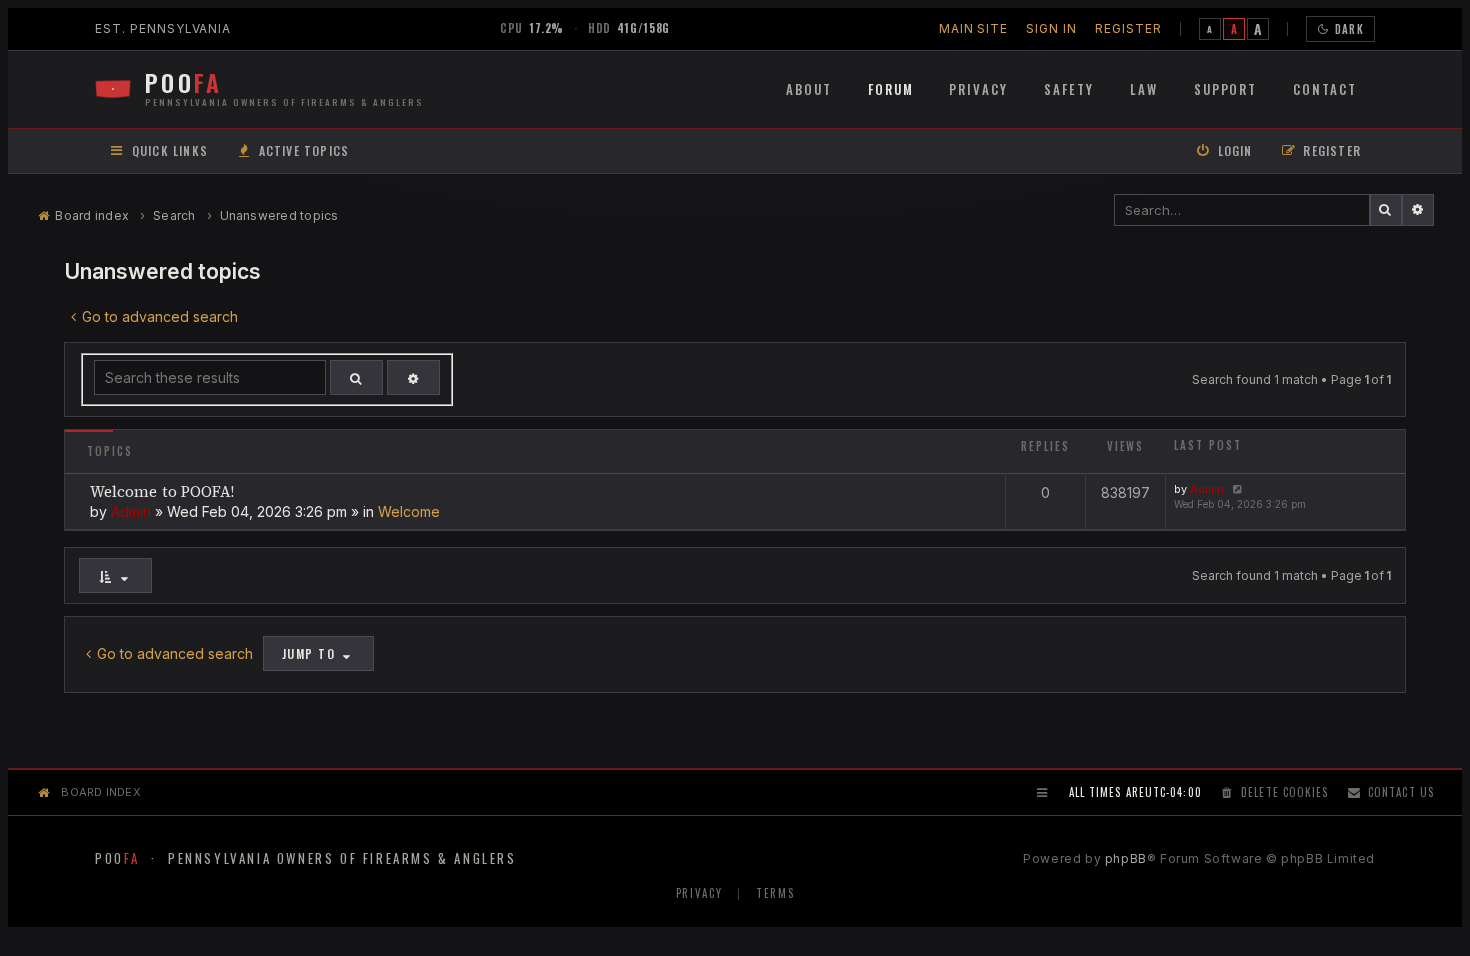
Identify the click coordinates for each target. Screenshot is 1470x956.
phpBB (1126, 858)
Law (1144, 89)
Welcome (409, 511)
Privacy (978, 89)
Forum (891, 89)
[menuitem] (292, 151)
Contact (1325, 89)
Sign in (1051, 28)
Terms (775, 893)
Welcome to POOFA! (162, 491)
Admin (131, 511)
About (809, 89)
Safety (1069, 89)
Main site (974, 28)
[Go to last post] (1235, 489)
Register (1128, 28)
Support (1226, 89)
